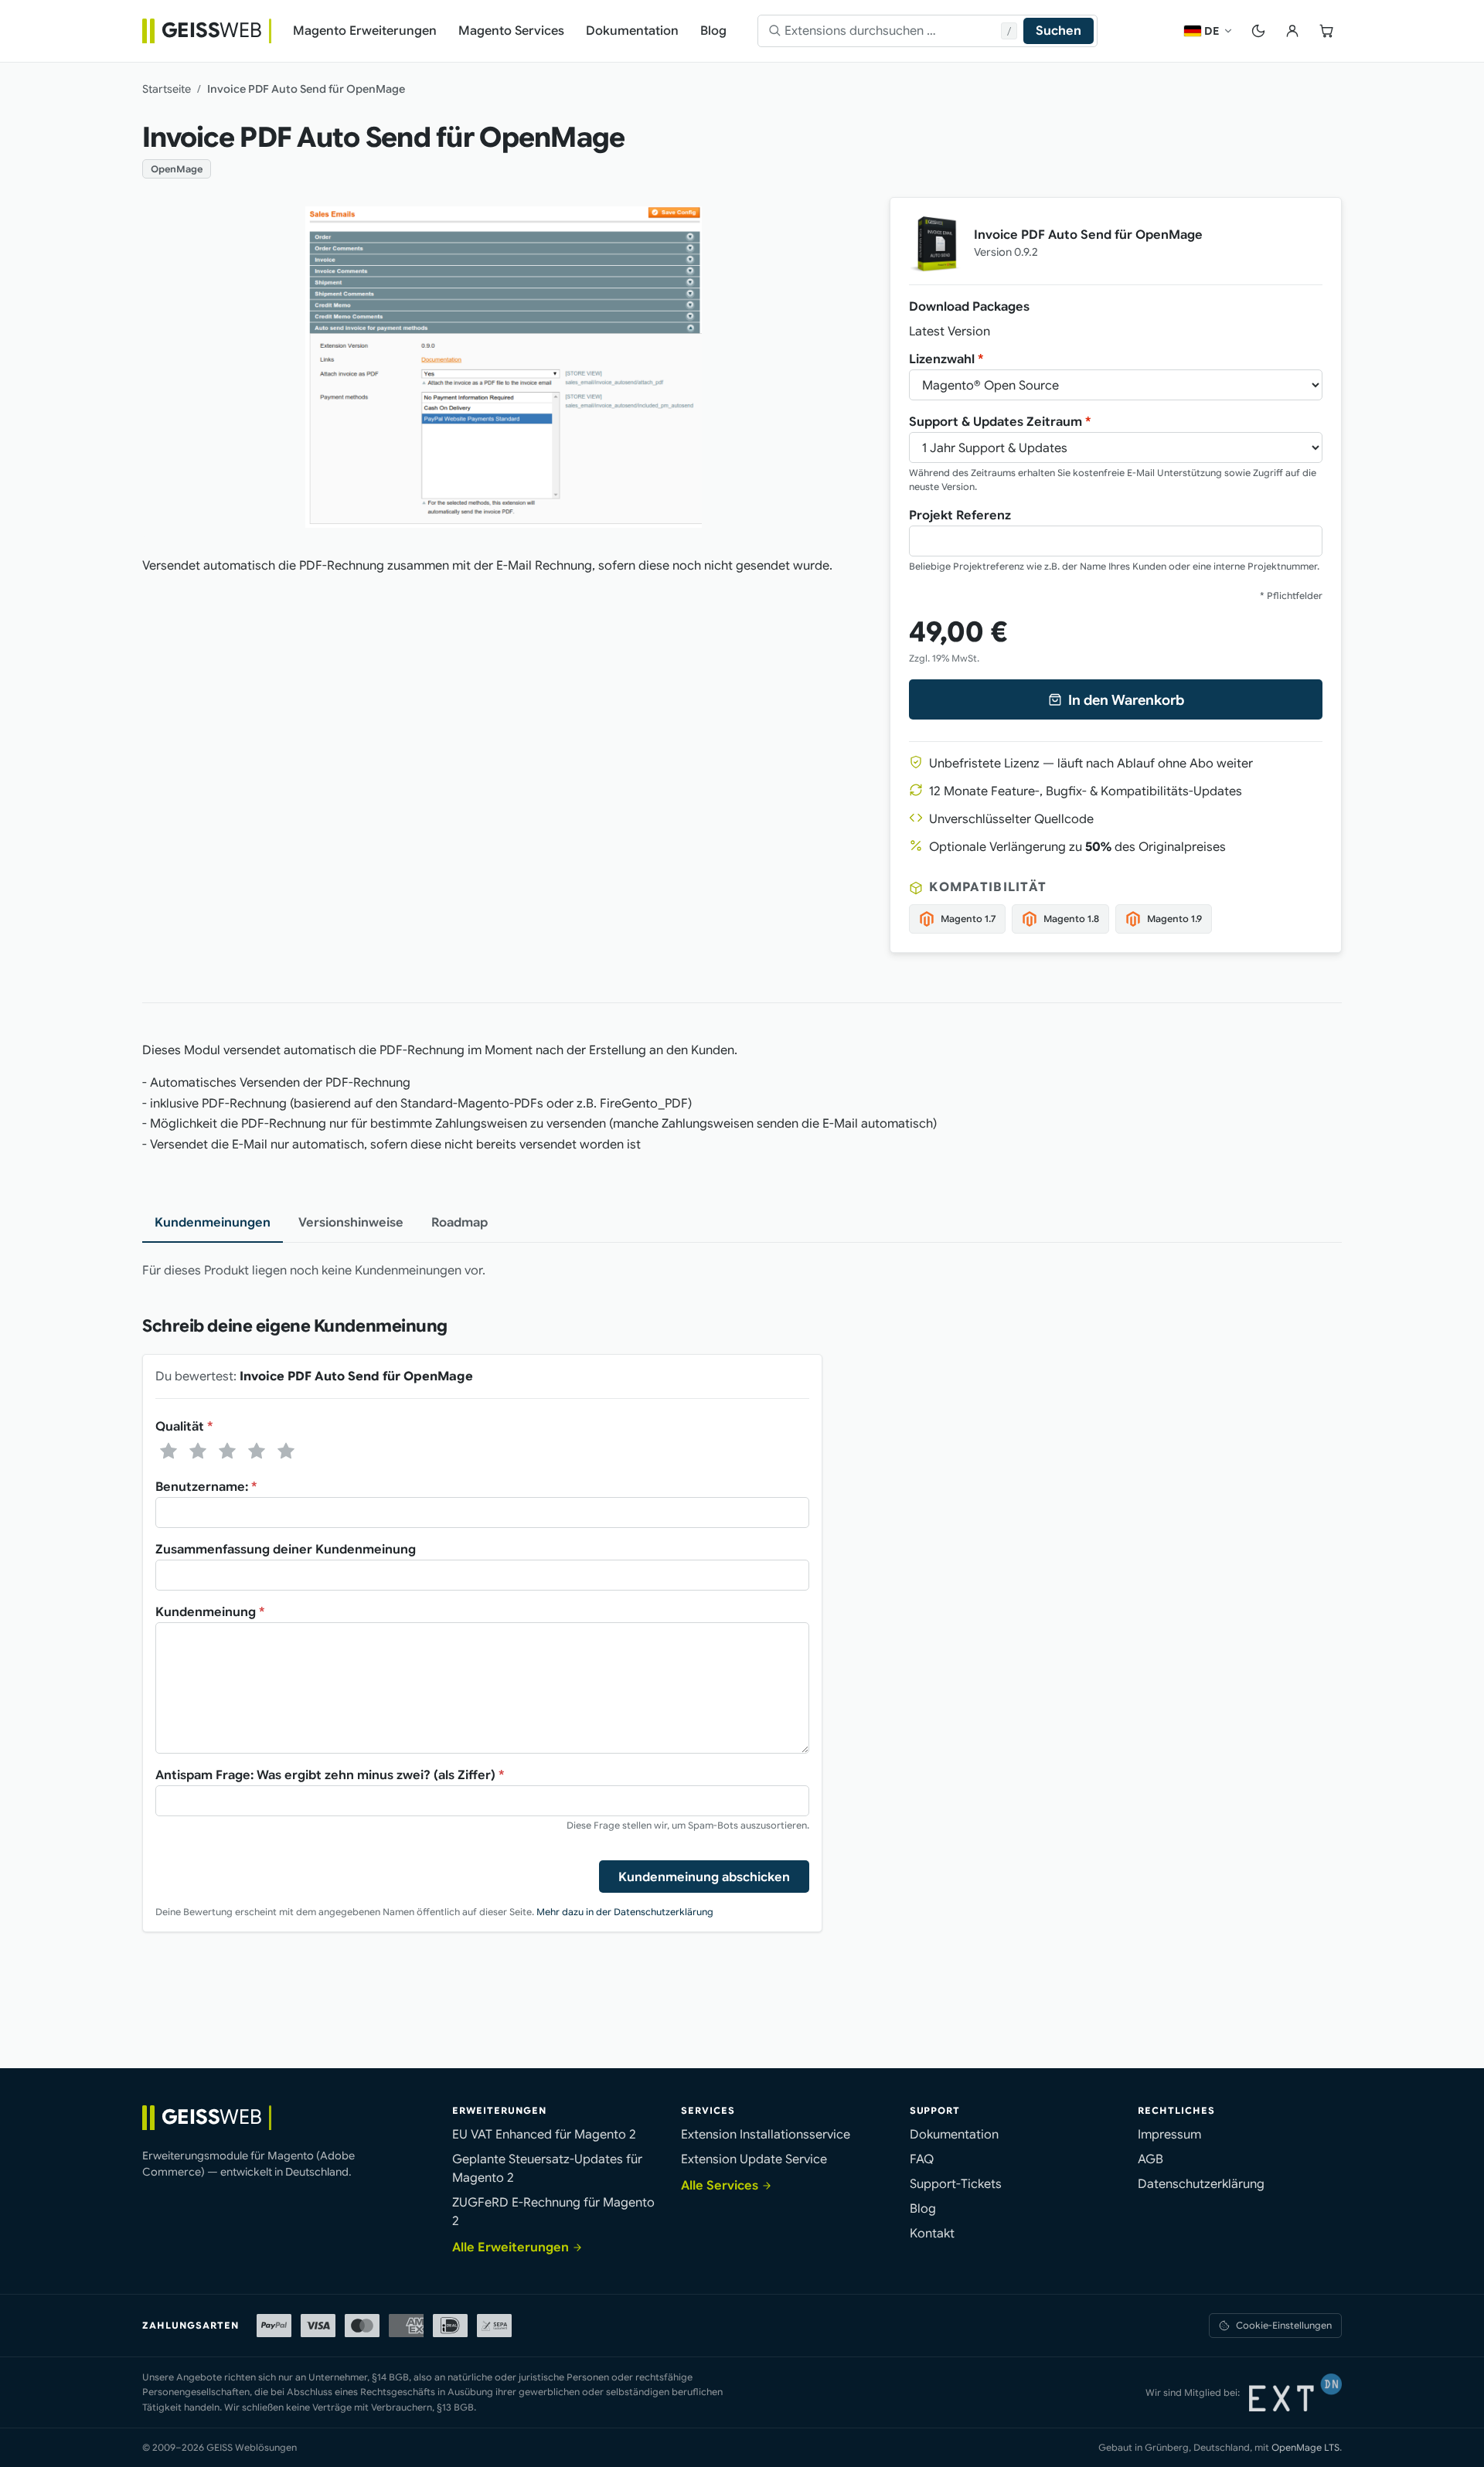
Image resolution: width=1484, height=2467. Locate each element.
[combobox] (893, 31)
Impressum (1169, 2135)
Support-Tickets (956, 2184)
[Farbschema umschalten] (1258, 31)
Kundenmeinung (210, 1612)
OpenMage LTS (1305, 2447)
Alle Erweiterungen (511, 2248)
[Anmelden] (1292, 31)
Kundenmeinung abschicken (704, 1877)
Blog (923, 2209)
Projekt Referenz (960, 516)
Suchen (1059, 31)
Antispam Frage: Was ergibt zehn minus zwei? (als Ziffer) (330, 1775)
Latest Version (950, 332)
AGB (1150, 2159)
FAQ (922, 2159)
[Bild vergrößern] (504, 367)
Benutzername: (206, 1487)
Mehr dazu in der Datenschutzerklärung (625, 1912)
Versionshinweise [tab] (351, 1223)
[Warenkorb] (1326, 31)
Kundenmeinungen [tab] (213, 1223)
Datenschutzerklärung (1201, 2184)
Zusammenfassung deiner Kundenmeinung (286, 1550)
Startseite (167, 89)
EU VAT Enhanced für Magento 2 (544, 2135)
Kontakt (932, 2234)
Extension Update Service (754, 2159)
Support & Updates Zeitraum (1000, 422)
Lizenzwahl (946, 359)
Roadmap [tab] (459, 1223)
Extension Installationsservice (766, 2135)
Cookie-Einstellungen (1284, 2325)
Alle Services (720, 2186)
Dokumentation (954, 2135)
